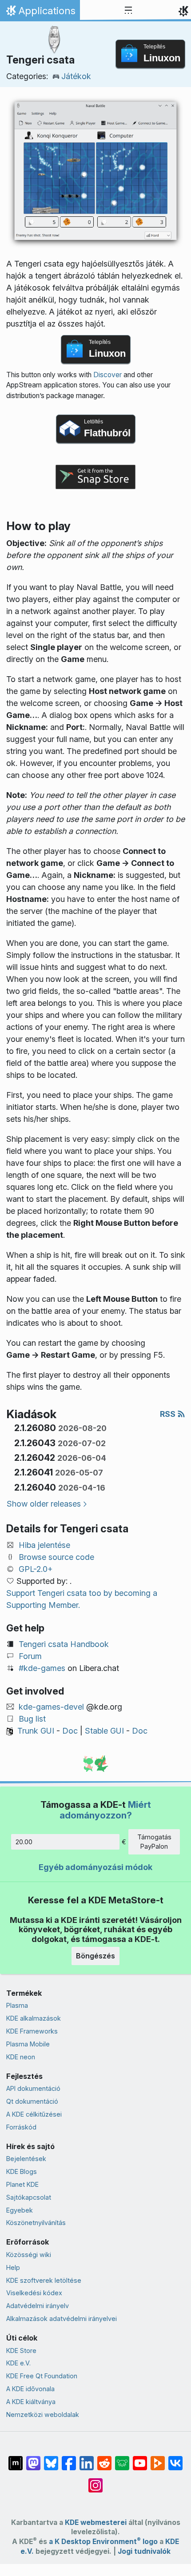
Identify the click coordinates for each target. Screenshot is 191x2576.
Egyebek (20, 2210)
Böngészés (95, 1956)
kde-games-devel (51, 1707)
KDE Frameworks (32, 2031)
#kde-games (42, 1668)
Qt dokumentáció (32, 2101)
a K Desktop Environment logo (103, 2542)
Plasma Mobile (28, 2044)
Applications (40, 13)
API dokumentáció (33, 2088)
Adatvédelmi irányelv (38, 2306)
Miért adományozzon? (105, 1810)
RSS (169, 1414)
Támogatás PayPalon (154, 1842)
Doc (70, 1731)
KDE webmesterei (96, 2522)
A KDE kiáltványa (31, 2402)
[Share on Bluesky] (51, 2459)
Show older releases (44, 1504)
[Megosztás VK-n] (175, 2459)
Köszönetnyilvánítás (36, 2223)
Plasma (17, 2005)
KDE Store (21, 2351)
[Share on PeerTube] (158, 2459)
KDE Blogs (22, 2171)
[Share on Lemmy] (122, 2459)
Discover (107, 375)
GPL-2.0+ (36, 1569)
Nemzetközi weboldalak (43, 2415)
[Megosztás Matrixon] (16, 2459)
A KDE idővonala (30, 2389)
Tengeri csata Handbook (64, 1644)
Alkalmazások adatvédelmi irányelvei (62, 2319)
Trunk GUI (36, 1731)
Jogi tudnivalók (144, 2551)
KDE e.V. (18, 2363)
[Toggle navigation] (128, 11)
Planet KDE (22, 2184)
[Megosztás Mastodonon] (33, 2459)
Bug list (32, 1719)
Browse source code (56, 1557)
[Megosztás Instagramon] (95, 2481)
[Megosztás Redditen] (104, 2459)
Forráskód (21, 2127)
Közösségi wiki (29, 2255)
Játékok (76, 76)
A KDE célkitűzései (34, 2114)
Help (13, 2267)
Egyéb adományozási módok (95, 1867)
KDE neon (21, 2057)
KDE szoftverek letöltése (44, 2280)
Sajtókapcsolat (29, 2197)
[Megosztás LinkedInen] (87, 2459)
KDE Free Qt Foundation (42, 2376)
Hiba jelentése (44, 1545)
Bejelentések (26, 2159)
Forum (30, 1656)
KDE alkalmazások (34, 2018)
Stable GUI (104, 1731)
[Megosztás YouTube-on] (140, 2459)
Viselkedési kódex (34, 2293)
